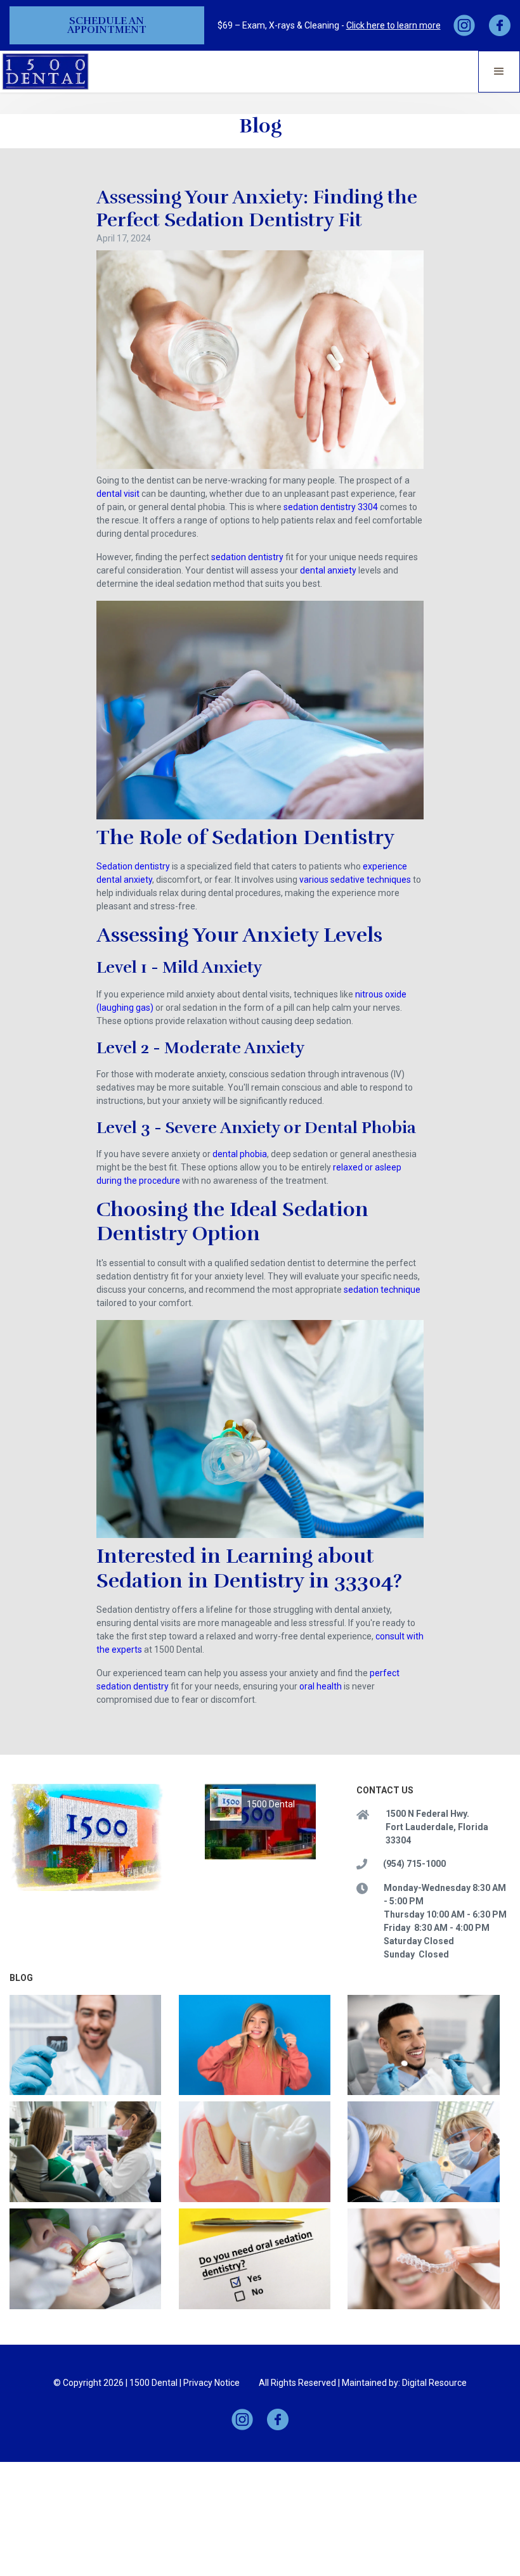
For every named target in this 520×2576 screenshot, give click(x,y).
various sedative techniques (355, 880)
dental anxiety (328, 570)
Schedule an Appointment (107, 25)
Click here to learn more (393, 25)
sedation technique (382, 1290)
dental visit (118, 494)
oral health (321, 1686)
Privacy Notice (211, 2383)
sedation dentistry (247, 557)
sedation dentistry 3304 (331, 507)
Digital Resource (434, 2383)
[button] (499, 72)
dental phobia (240, 1154)
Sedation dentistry (133, 866)
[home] (46, 71)
